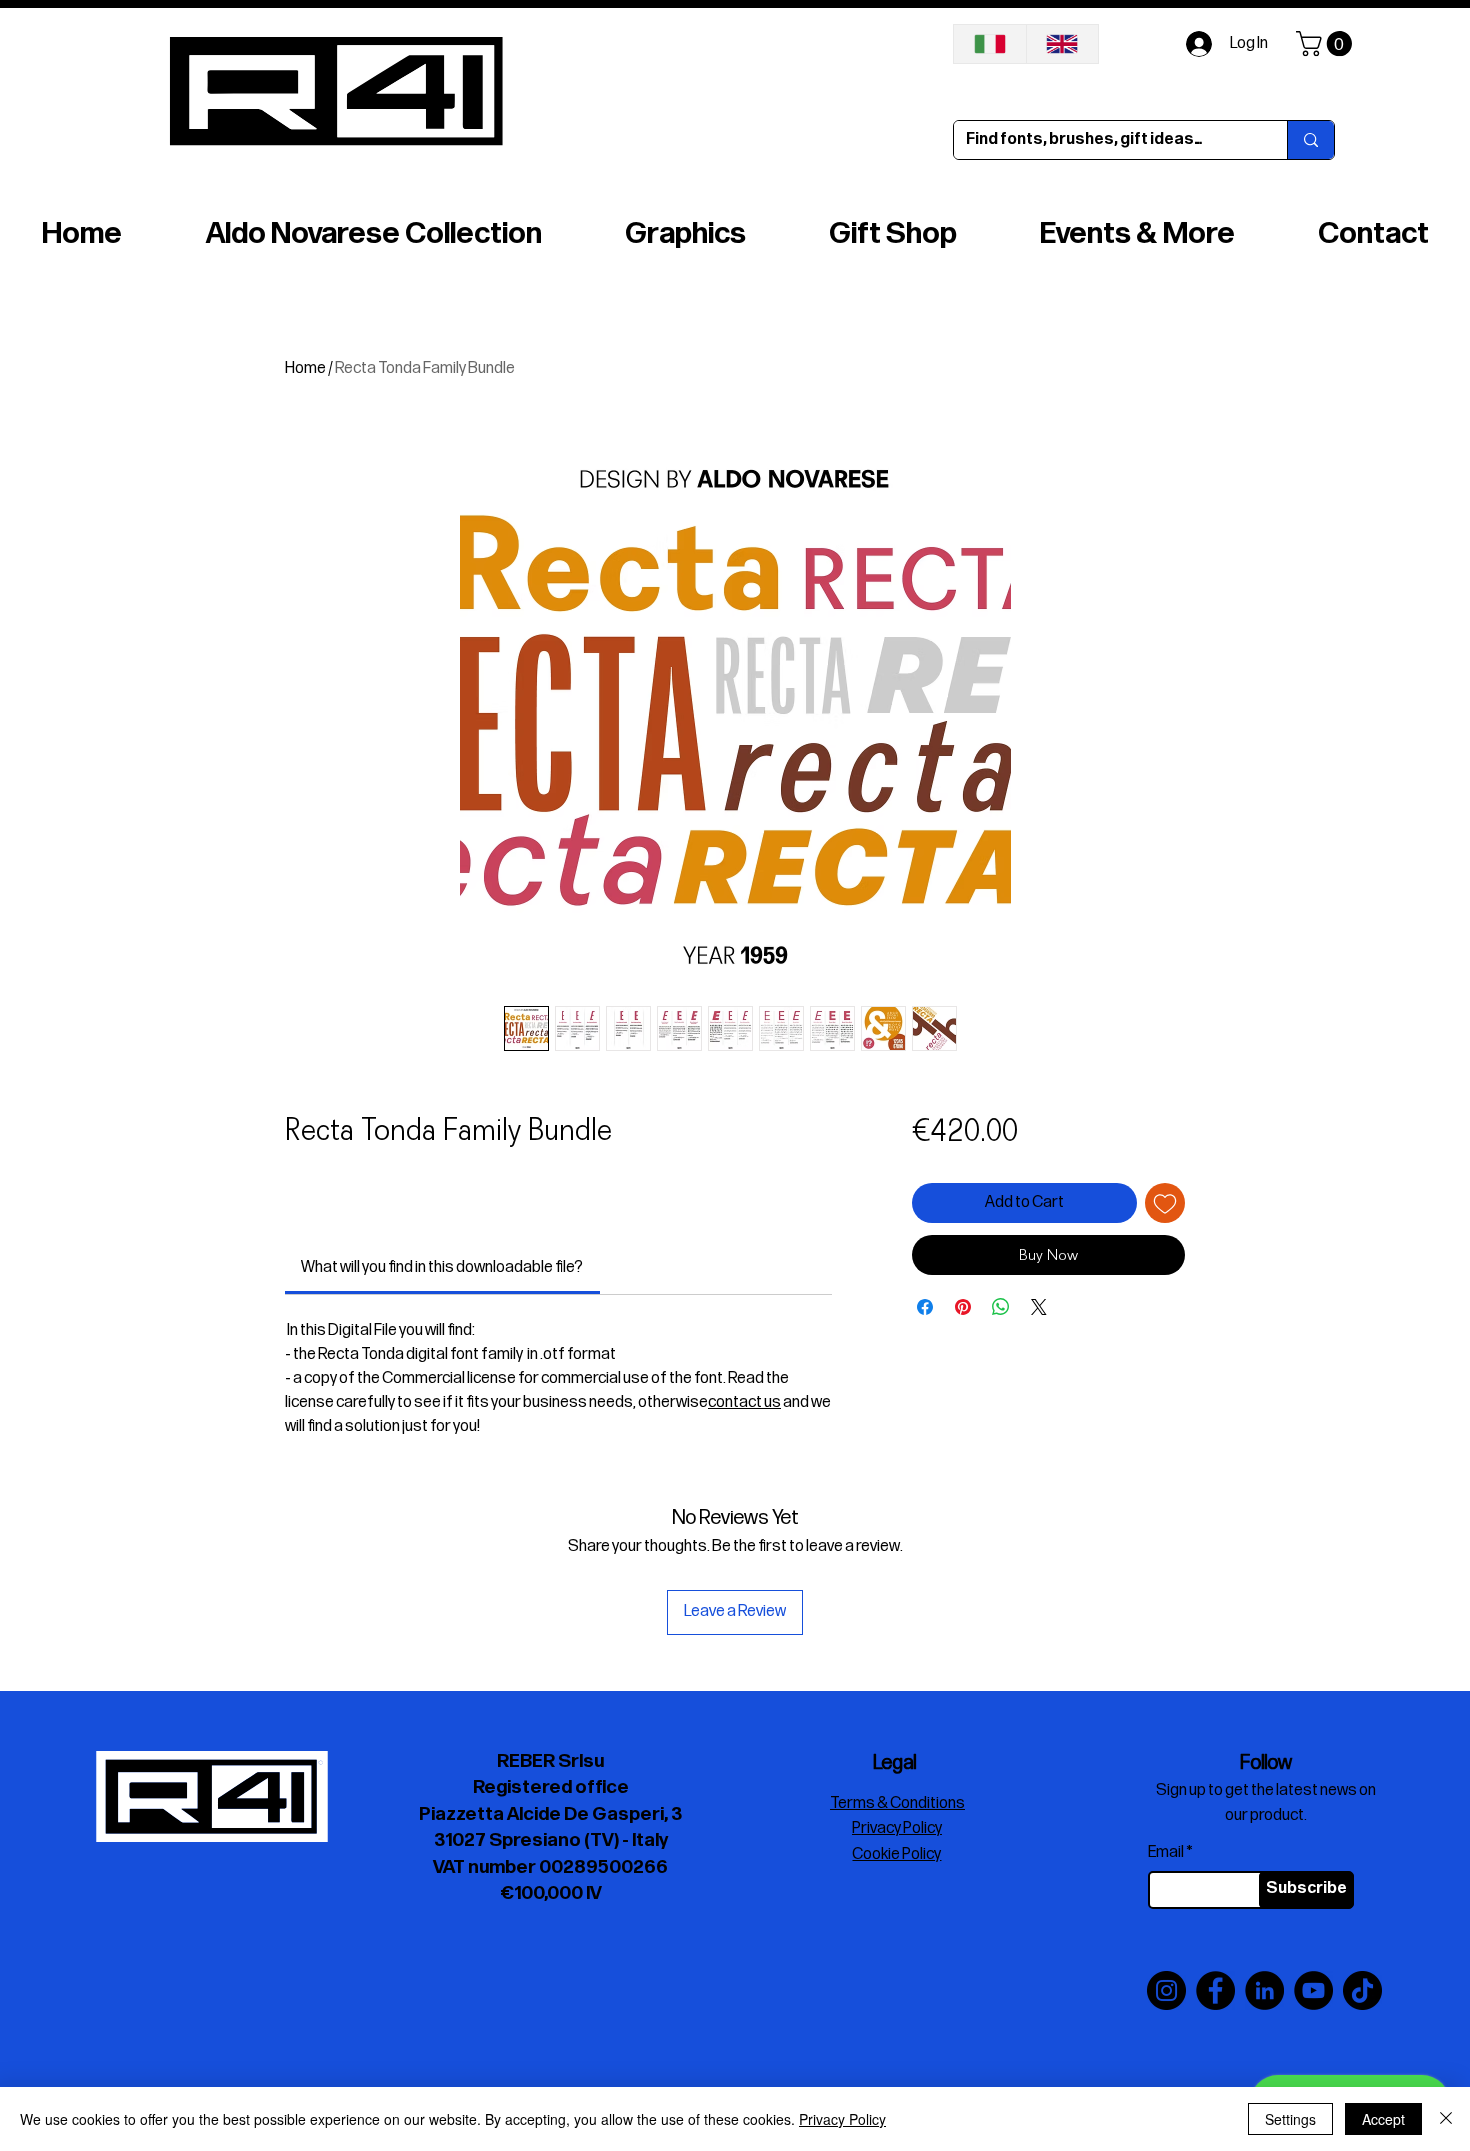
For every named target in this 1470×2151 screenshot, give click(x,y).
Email (1166, 1853)
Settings (1290, 2119)
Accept (1383, 2119)
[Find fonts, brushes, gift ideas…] (1310, 140)
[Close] (1446, 2119)
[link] (442, 1267)
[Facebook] (1215, 1990)
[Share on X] (1039, 1363)
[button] (1327, 43)
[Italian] (990, 44)
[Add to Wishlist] (1165, 1203)
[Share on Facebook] (925, 1363)
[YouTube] (1313, 1990)
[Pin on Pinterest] (963, 1363)
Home (305, 368)
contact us (744, 1402)
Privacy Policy (842, 2119)
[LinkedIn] (1264, 1990)
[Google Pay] (1048, 1310)
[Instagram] (1166, 1990)
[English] (1062, 44)
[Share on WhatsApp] (1001, 1363)
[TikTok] (1362, 1990)
